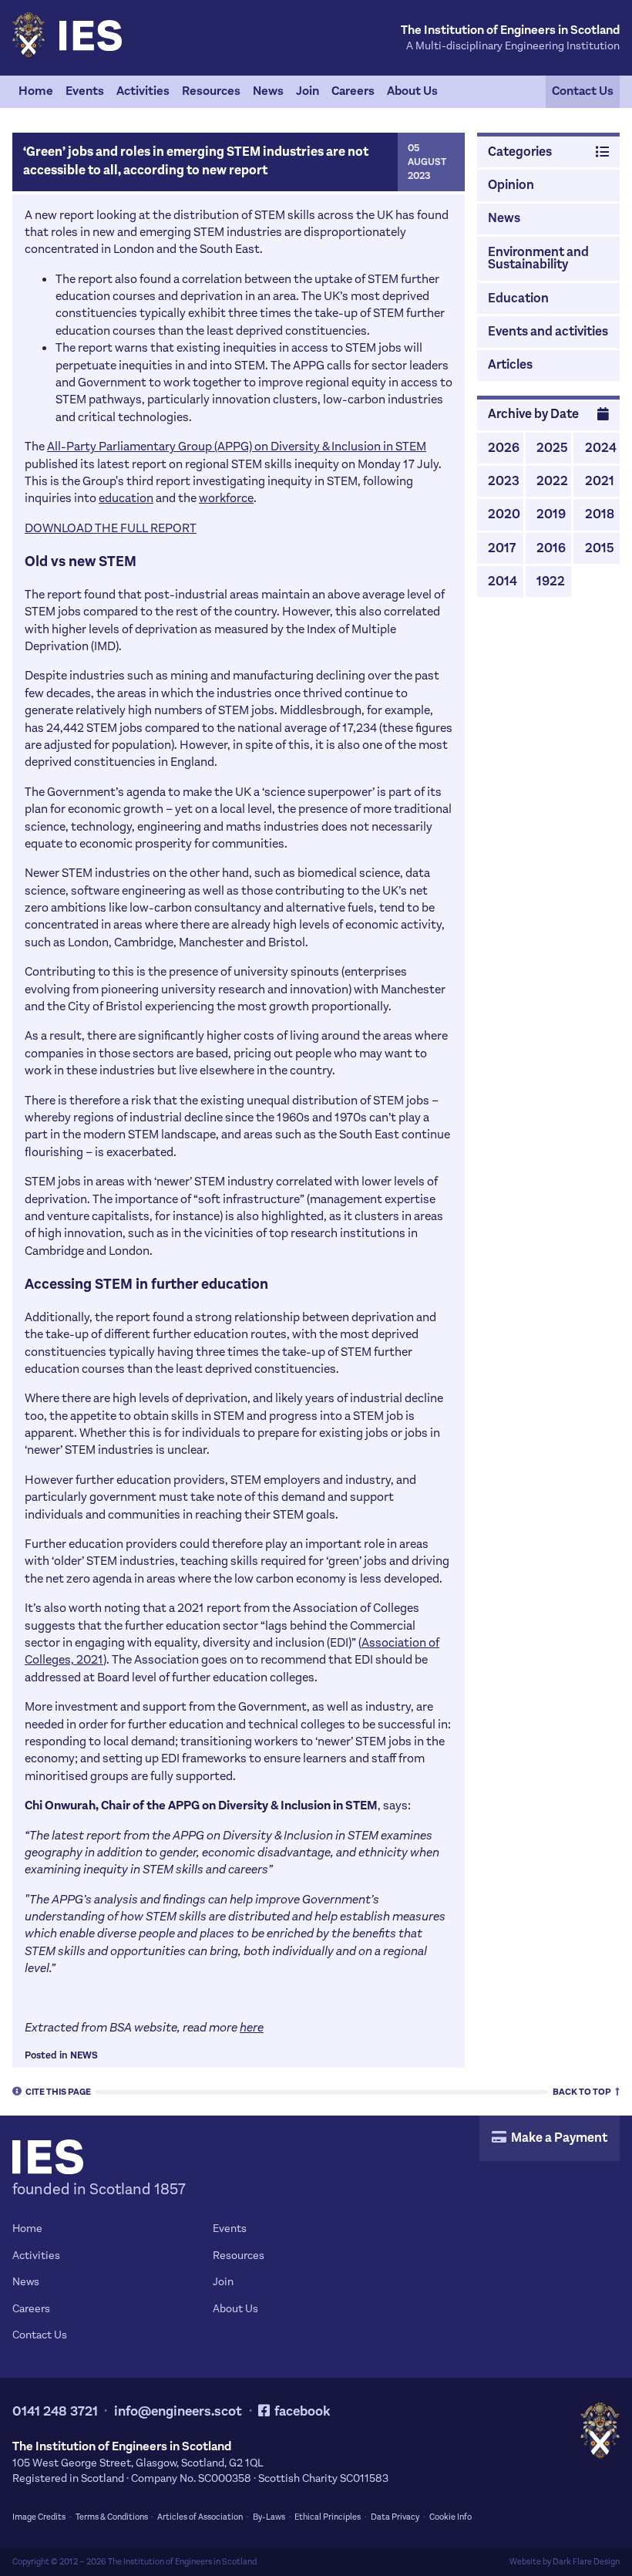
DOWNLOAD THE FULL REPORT (111, 528)
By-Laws (269, 2517)
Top (583, 2091)
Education (518, 298)
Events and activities (548, 332)
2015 (600, 548)
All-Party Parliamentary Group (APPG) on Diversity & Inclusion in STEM (237, 446)
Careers (353, 91)
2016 (551, 548)
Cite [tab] (58, 2091)
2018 (600, 514)
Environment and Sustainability (538, 259)
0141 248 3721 (55, 2411)
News (268, 91)
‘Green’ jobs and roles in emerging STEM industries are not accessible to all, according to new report (196, 161)
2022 (552, 481)
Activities (143, 91)
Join (308, 91)
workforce (226, 498)
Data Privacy (395, 2517)
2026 (504, 448)
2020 (504, 514)
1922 (551, 582)
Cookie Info (450, 2517)
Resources (211, 91)
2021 (600, 481)
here (252, 2027)
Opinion (511, 185)
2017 (502, 548)
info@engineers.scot (178, 2411)
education (126, 498)
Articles (510, 365)
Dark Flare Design (586, 2562)
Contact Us (583, 91)
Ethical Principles (328, 2517)
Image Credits (39, 2517)
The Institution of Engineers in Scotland (182, 2562)
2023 (504, 481)
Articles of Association (200, 2517)
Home (36, 91)
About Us (412, 91)
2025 (552, 448)
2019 (551, 514)
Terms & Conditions (112, 2517)
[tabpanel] (316, 92)
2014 (503, 582)
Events (85, 91)
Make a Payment (558, 2138)
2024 (601, 448)
